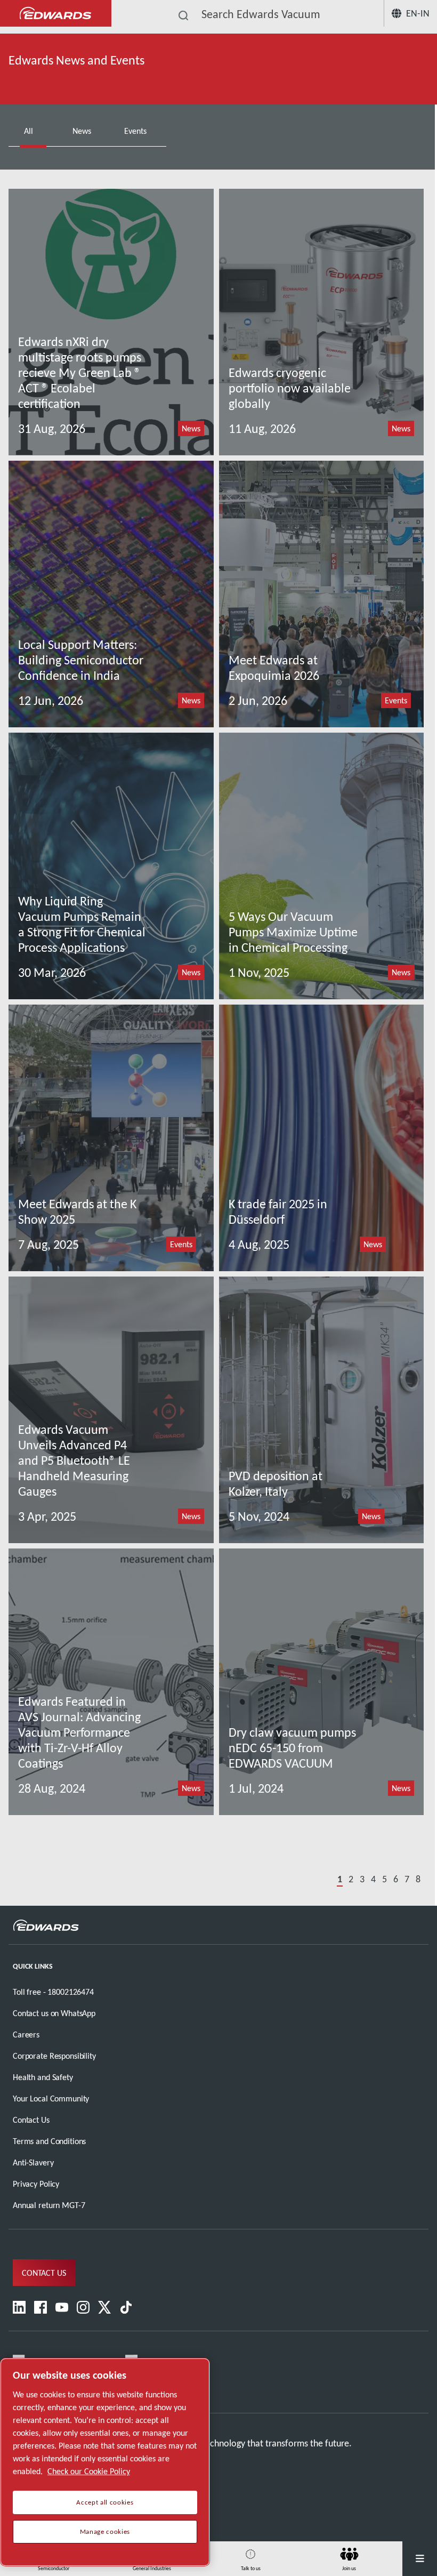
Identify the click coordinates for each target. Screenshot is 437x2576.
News (83, 131)
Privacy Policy (36, 2184)
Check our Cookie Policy (89, 2471)
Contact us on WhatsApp (54, 2013)
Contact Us (31, 2120)
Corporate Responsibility (54, 2056)
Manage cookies (105, 2532)
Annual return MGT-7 (49, 2205)
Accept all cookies (105, 2502)
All (30, 131)
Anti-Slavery (33, 2162)
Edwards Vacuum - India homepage (56, 14)
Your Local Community (51, 2098)
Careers (26, 2035)
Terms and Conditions (49, 2141)
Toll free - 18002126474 (53, 1992)
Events (136, 131)
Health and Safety (43, 2077)
